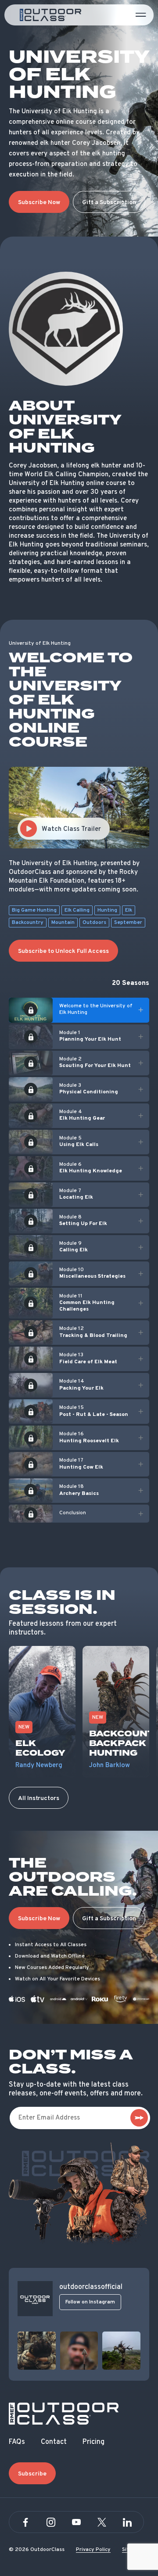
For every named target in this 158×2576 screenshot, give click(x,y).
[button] (79, 1010)
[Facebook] (25, 2522)
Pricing (93, 2442)
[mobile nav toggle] (141, 15)
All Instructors (39, 1798)
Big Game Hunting (34, 910)
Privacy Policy (93, 2550)
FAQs (17, 2442)
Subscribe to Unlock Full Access (63, 951)
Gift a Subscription (109, 203)
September (128, 923)
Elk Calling (77, 910)
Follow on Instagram (90, 2302)
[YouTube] (76, 2522)
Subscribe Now (39, 203)
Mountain (63, 923)
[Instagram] (51, 2522)
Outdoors (94, 923)
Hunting (107, 910)
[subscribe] (139, 2118)
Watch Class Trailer (71, 829)
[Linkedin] (127, 2522)
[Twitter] (102, 2522)
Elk (129, 910)
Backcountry (28, 923)
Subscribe (32, 2474)
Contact (54, 2442)
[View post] (37, 2351)
